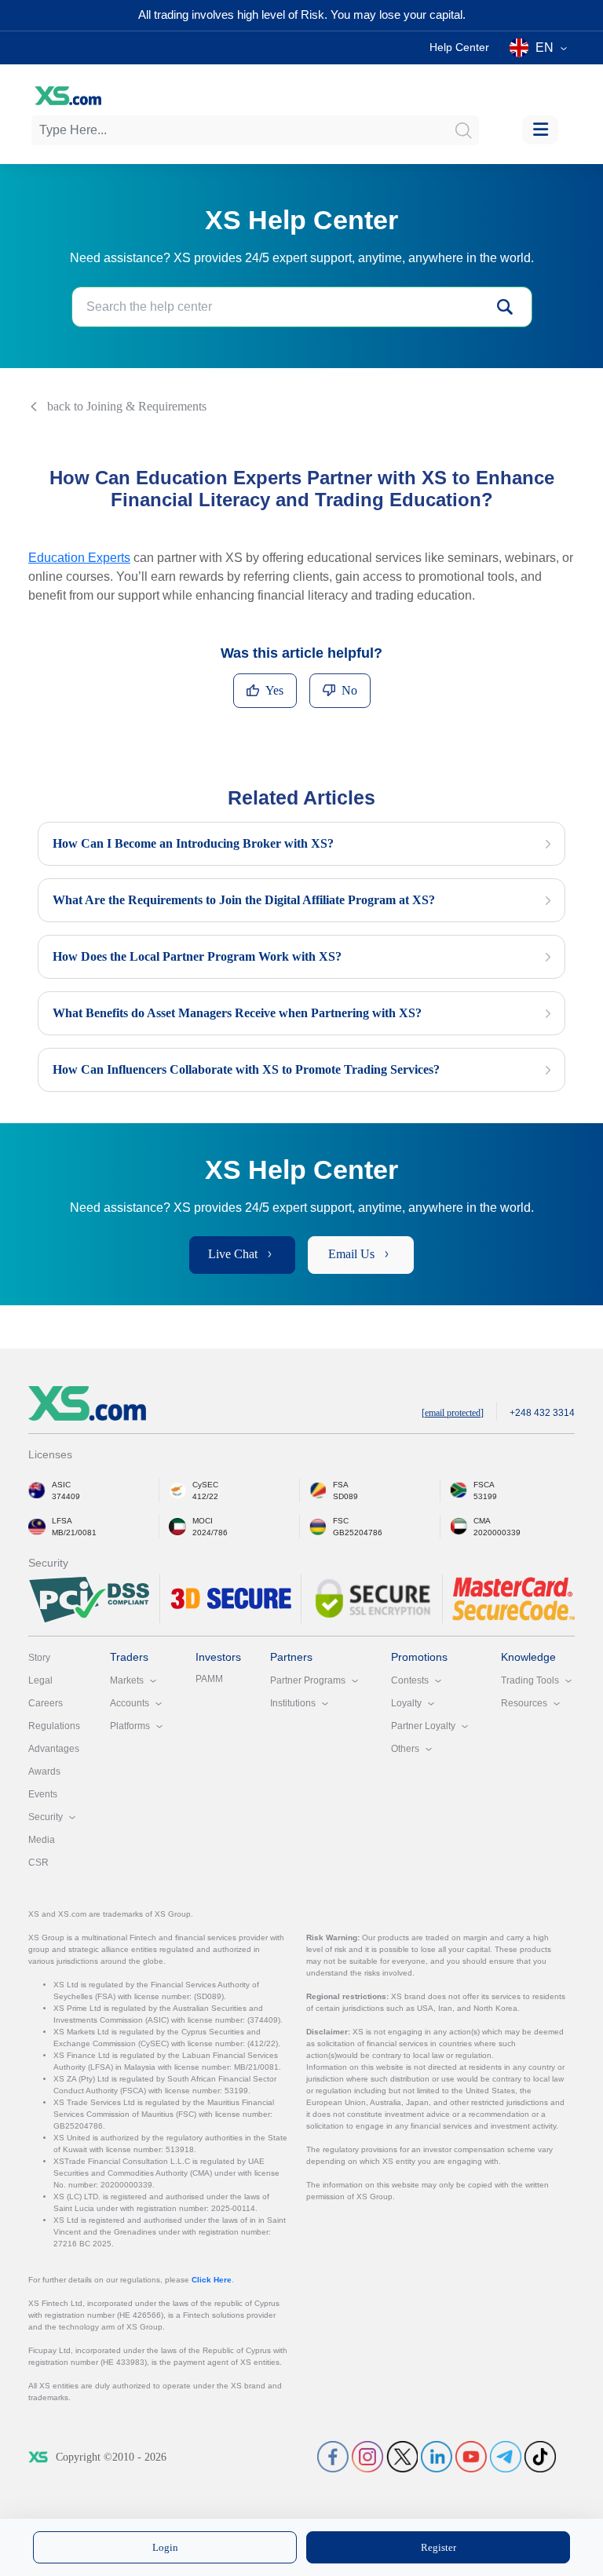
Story (39, 1658)
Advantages (54, 1749)
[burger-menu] (540, 130)
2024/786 (210, 1532)
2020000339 (497, 1532)
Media (42, 1840)
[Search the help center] (505, 307)
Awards (44, 1771)
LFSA (62, 1521)
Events (43, 1794)
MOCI (203, 1521)
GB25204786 (358, 1532)
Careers (46, 1703)
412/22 (205, 1496)
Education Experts (79, 558)
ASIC (61, 1485)
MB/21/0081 (74, 1532)
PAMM (209, 1679)
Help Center (459, 47)
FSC (341, 1521)
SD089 (345, 1496)
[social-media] (333, 2456)
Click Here (212, 2280)
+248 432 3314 (542, 1413)
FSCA (484, 1485)
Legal (40, 1680)
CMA (482, 1521)
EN (545, 47)
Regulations (54, 1726)
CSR (38, 1863)
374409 (66, 1496)
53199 (485, 1496)
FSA (341, 1485)
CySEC (205, 1485)
